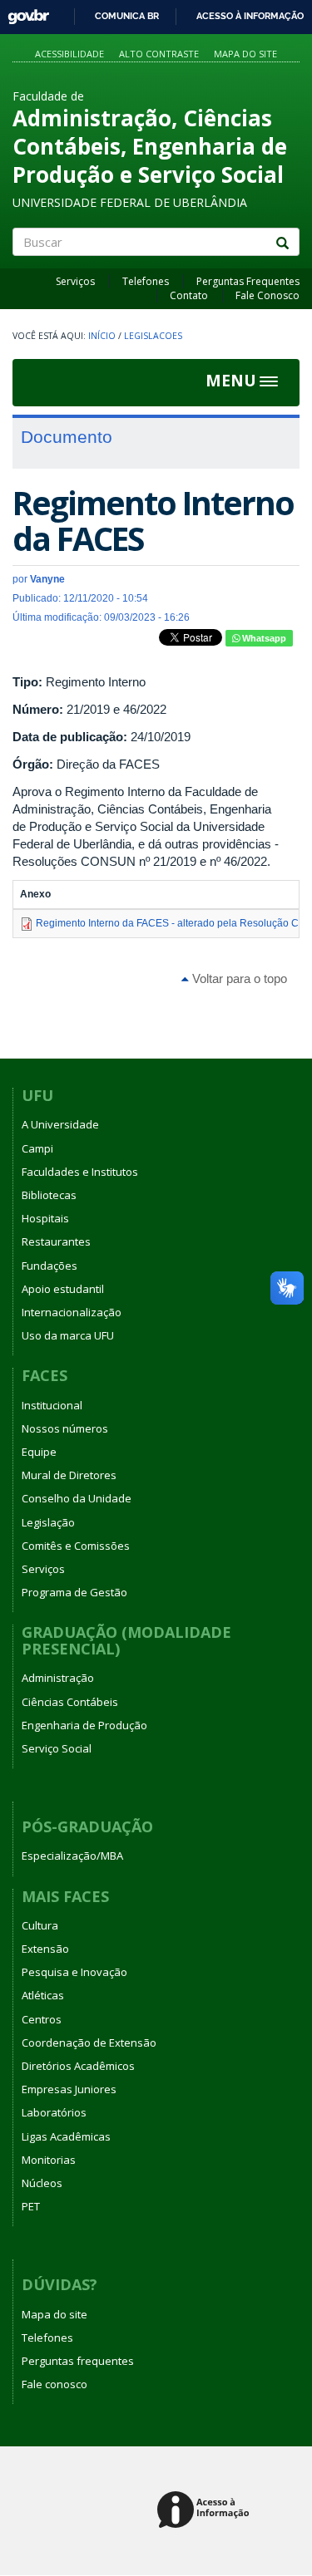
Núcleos (42, 2183)
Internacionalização (72, 1312)
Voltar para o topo (238, 978)
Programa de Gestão (74, 1592)
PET (31, 2206)
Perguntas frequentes (78, 2361)
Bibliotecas (49, 1195)
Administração (58, 1678)
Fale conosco (54, 2384)
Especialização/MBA (72, 1856)
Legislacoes (153, 336)
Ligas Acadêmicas (66, 2136)
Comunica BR (127, 16)
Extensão (45, 1949)
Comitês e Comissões (76, 1546)
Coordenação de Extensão (89, 2043)
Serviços (75, 281)
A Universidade (60, 1124)
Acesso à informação (250, 16)
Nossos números (65, 1428)
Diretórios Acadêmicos (78, 2066)
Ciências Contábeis (70, 1702)
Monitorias (49, 2160)
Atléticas (43, 1995)
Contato (189, 295)
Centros (42, 2019)
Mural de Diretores (69, 1475)
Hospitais (45, 1218)
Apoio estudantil (63, 1289)
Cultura (40, 1925)
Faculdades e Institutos (80, 1172)
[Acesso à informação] (206, 2511)
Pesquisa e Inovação (74, 1972)
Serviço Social (57, 1748)
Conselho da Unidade (77, 1498)
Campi (37, 1148)
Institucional (52, 1405)
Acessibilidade (69, 54)
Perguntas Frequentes (248, 281)
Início (102, 336)
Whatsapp (263, 638)
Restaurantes (56, 1241)
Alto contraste (159, 54)
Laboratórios (54, 2112)
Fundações (50, 1266)
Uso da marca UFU (68, 1335)
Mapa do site (245, 54)
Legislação (48, 1522)
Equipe (39, 1452)
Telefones (146, 281)
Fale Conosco (267, 295)
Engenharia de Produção (84, 1725)
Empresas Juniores (69, 2089)
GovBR (23, 12)
